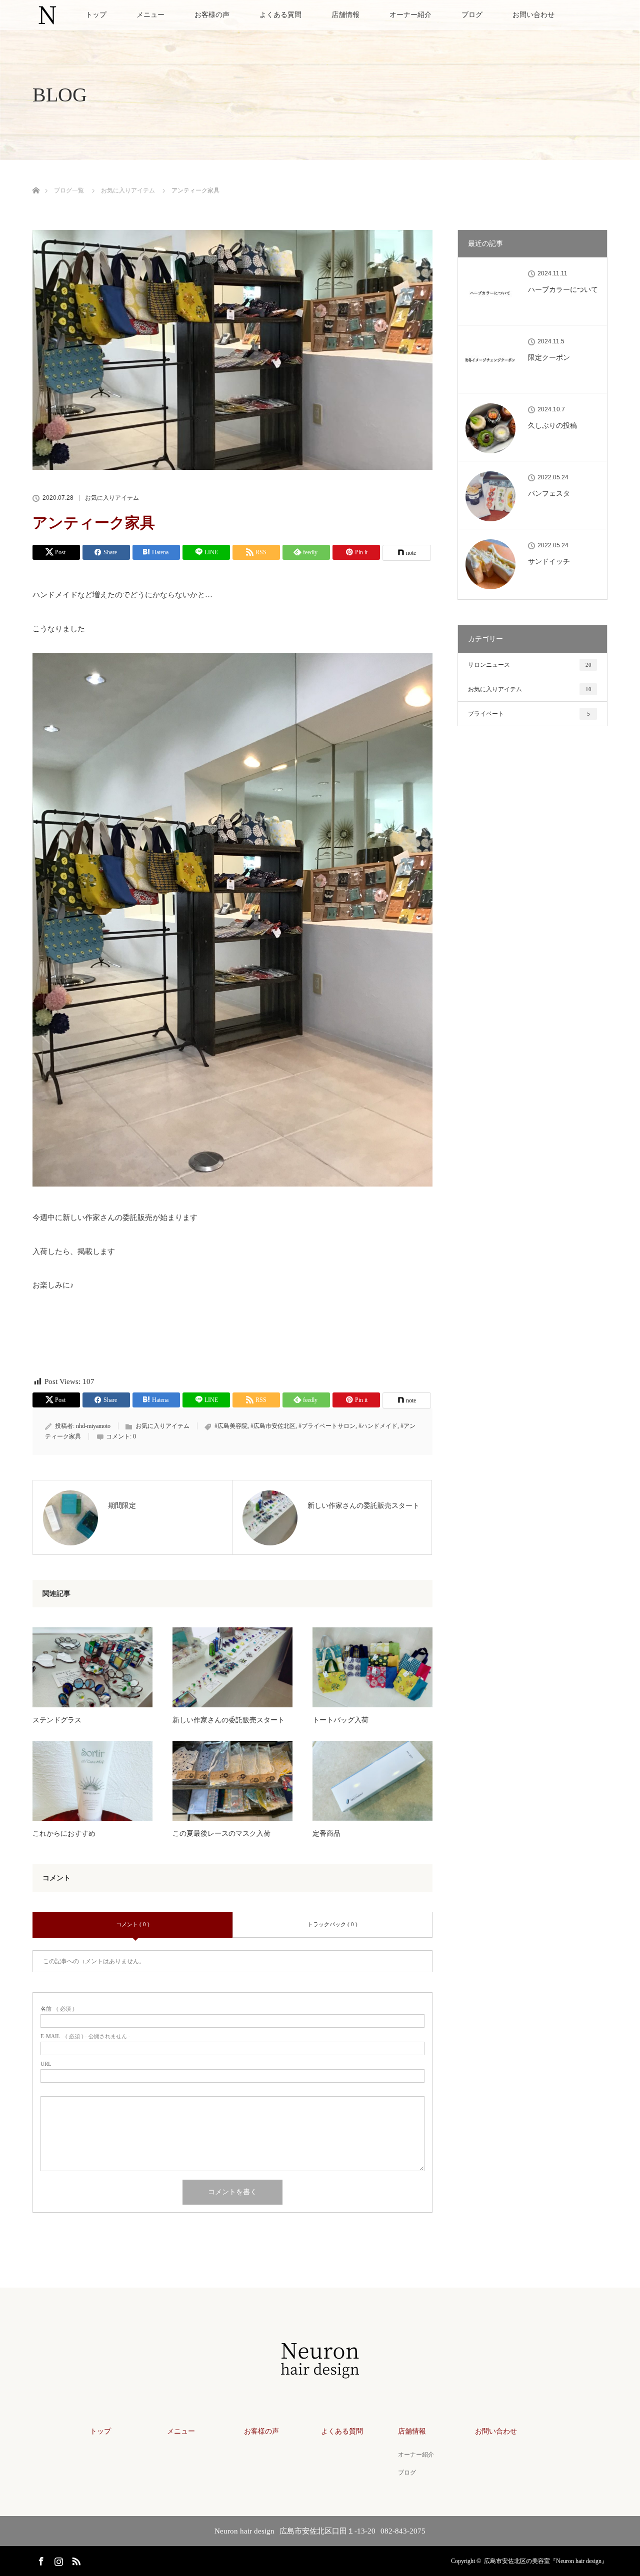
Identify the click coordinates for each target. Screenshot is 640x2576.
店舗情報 (345, 15)
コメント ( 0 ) (133, 1924)
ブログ (472, 15)
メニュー (150, 15)
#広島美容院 (231, 1426)
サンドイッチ (549, 562)
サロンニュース (530, 665)
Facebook (40, 2560)
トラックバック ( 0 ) (332, 1924)
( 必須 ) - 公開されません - (85, 2036)
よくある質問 (280, 15)
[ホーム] (36, 179)
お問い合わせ (533, 15)
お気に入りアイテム (112, 498)
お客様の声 (212, 15)
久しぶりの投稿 (552, 426)
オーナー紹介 (410, 15)
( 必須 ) (57, 2009)
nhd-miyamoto (93, 1426)
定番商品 (326, 1834)
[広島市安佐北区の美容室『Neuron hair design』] (320, 2379)
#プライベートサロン (327, 1426)
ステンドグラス (57, 1720)
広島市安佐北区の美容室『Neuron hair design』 (546, 2561)
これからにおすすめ (64, 1834)
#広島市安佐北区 (273, 1426)
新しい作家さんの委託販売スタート (228, 1720)
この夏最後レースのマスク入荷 (221, 1834)
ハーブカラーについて (563, 290)
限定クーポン (549, 358)
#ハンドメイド (378, 1426)
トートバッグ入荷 (340, 1720)
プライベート (529, 714)
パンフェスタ (549, 494)
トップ (96, 15)
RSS (75, 2560)
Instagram (57, 2560)
